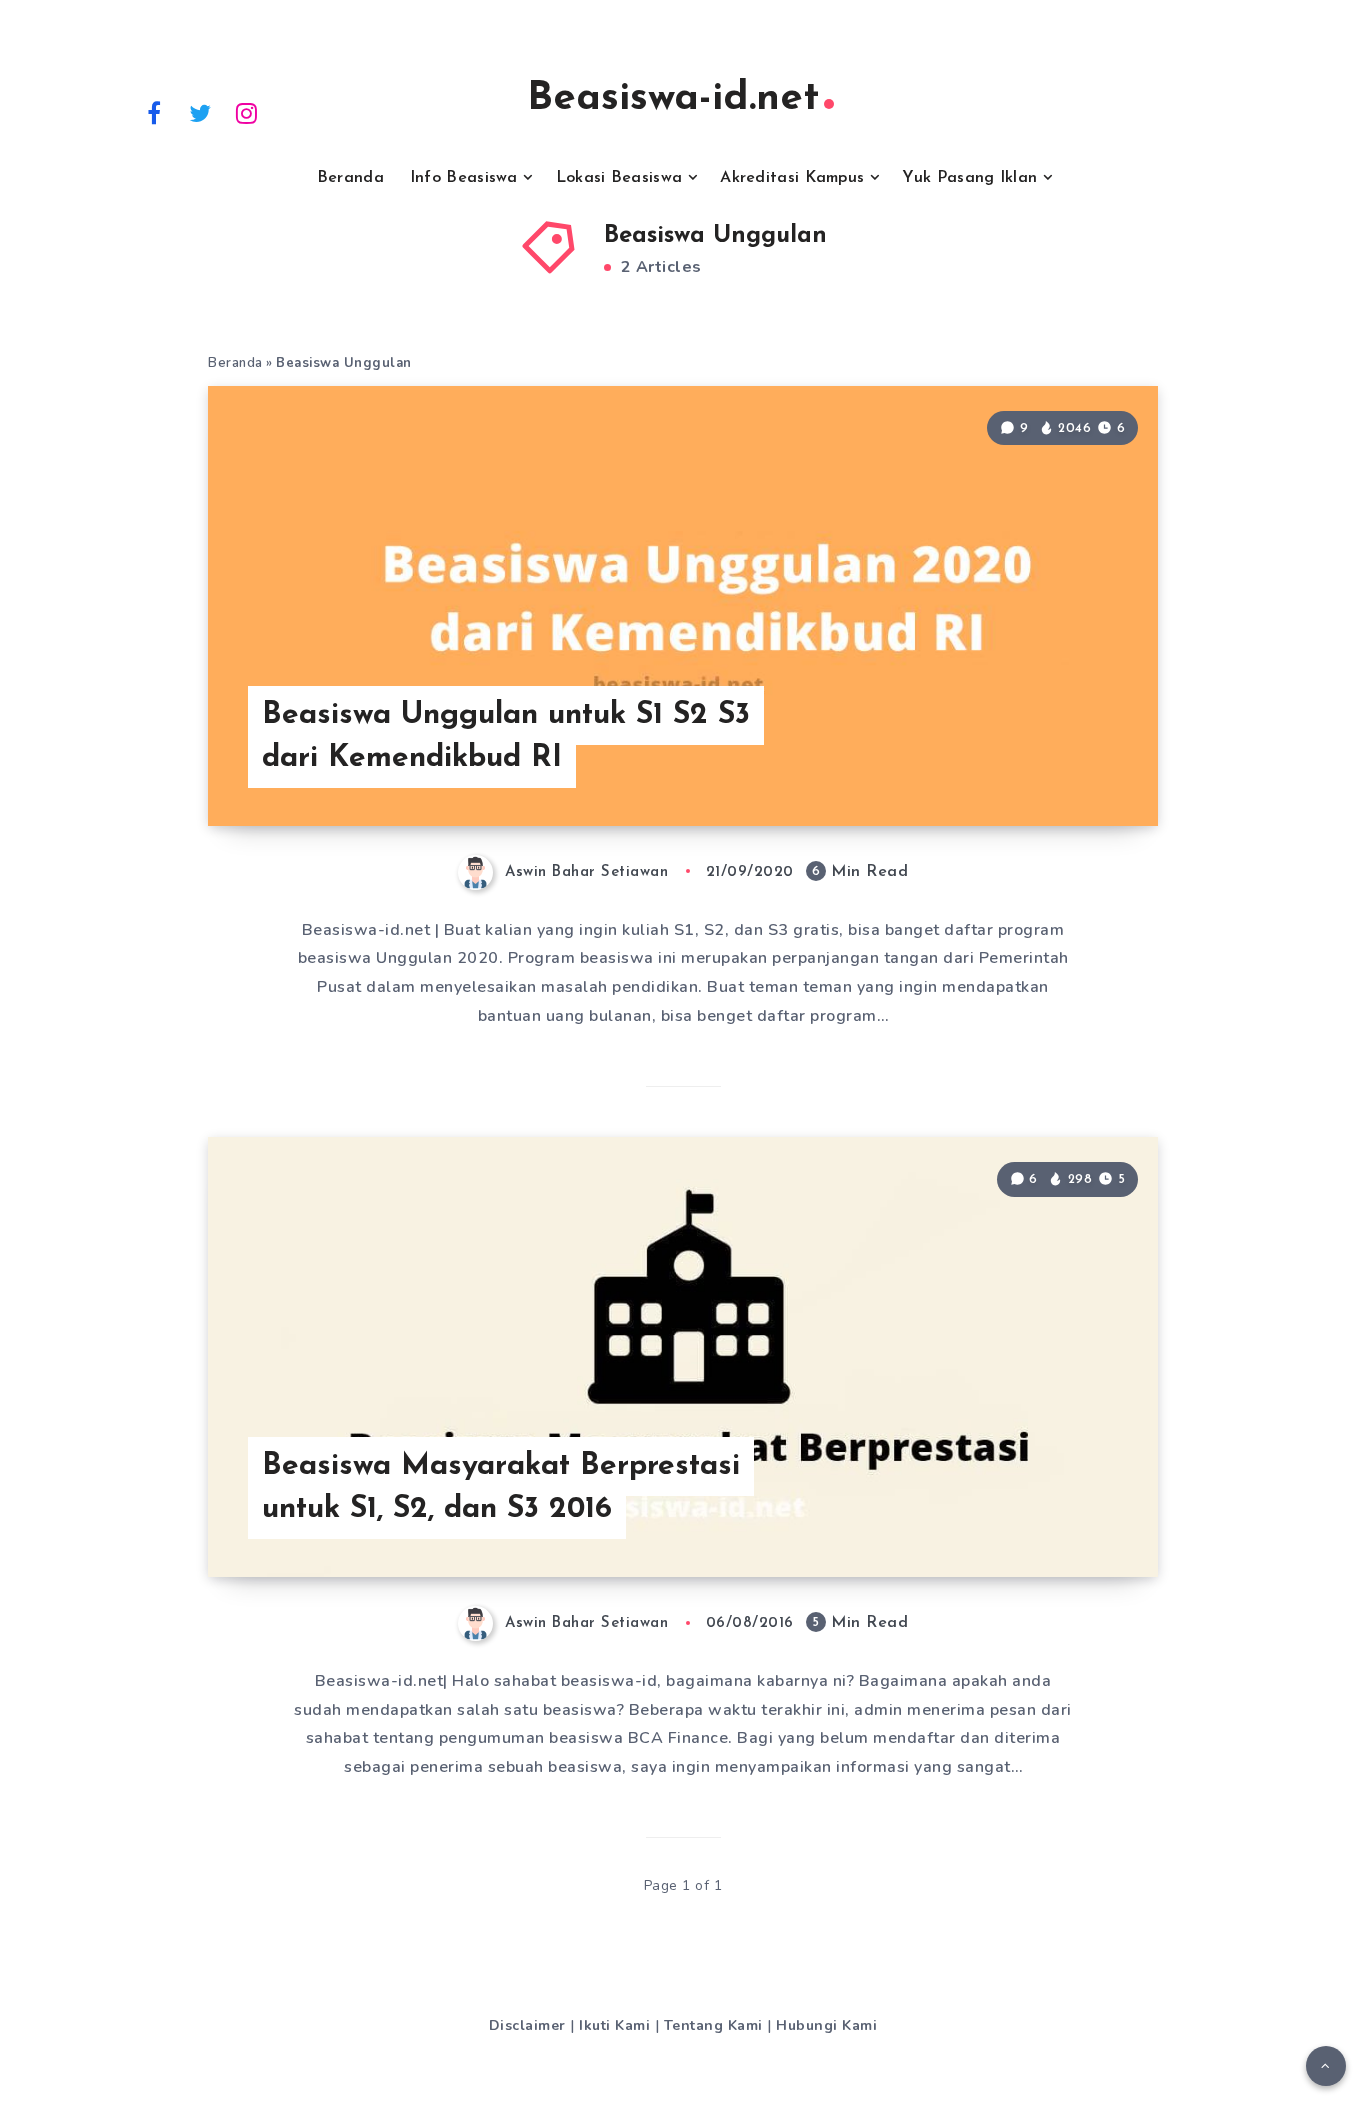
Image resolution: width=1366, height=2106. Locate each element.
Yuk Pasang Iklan (969, 178)
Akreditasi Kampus (792, 178)
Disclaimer (527, 2025)
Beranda (350, 178)
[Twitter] (201, 112)
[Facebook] (154, 112)
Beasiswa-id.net (673, 99)
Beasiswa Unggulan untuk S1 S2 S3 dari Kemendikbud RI (506, 737)
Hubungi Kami (826, 2025)
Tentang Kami (713, 2025)
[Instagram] (247, 112)
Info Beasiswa (464, 178)
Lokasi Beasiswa (619, 178)
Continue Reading (1061, 766)
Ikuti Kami (614, 2025)
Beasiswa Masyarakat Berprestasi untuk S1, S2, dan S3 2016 (501, 1488)
